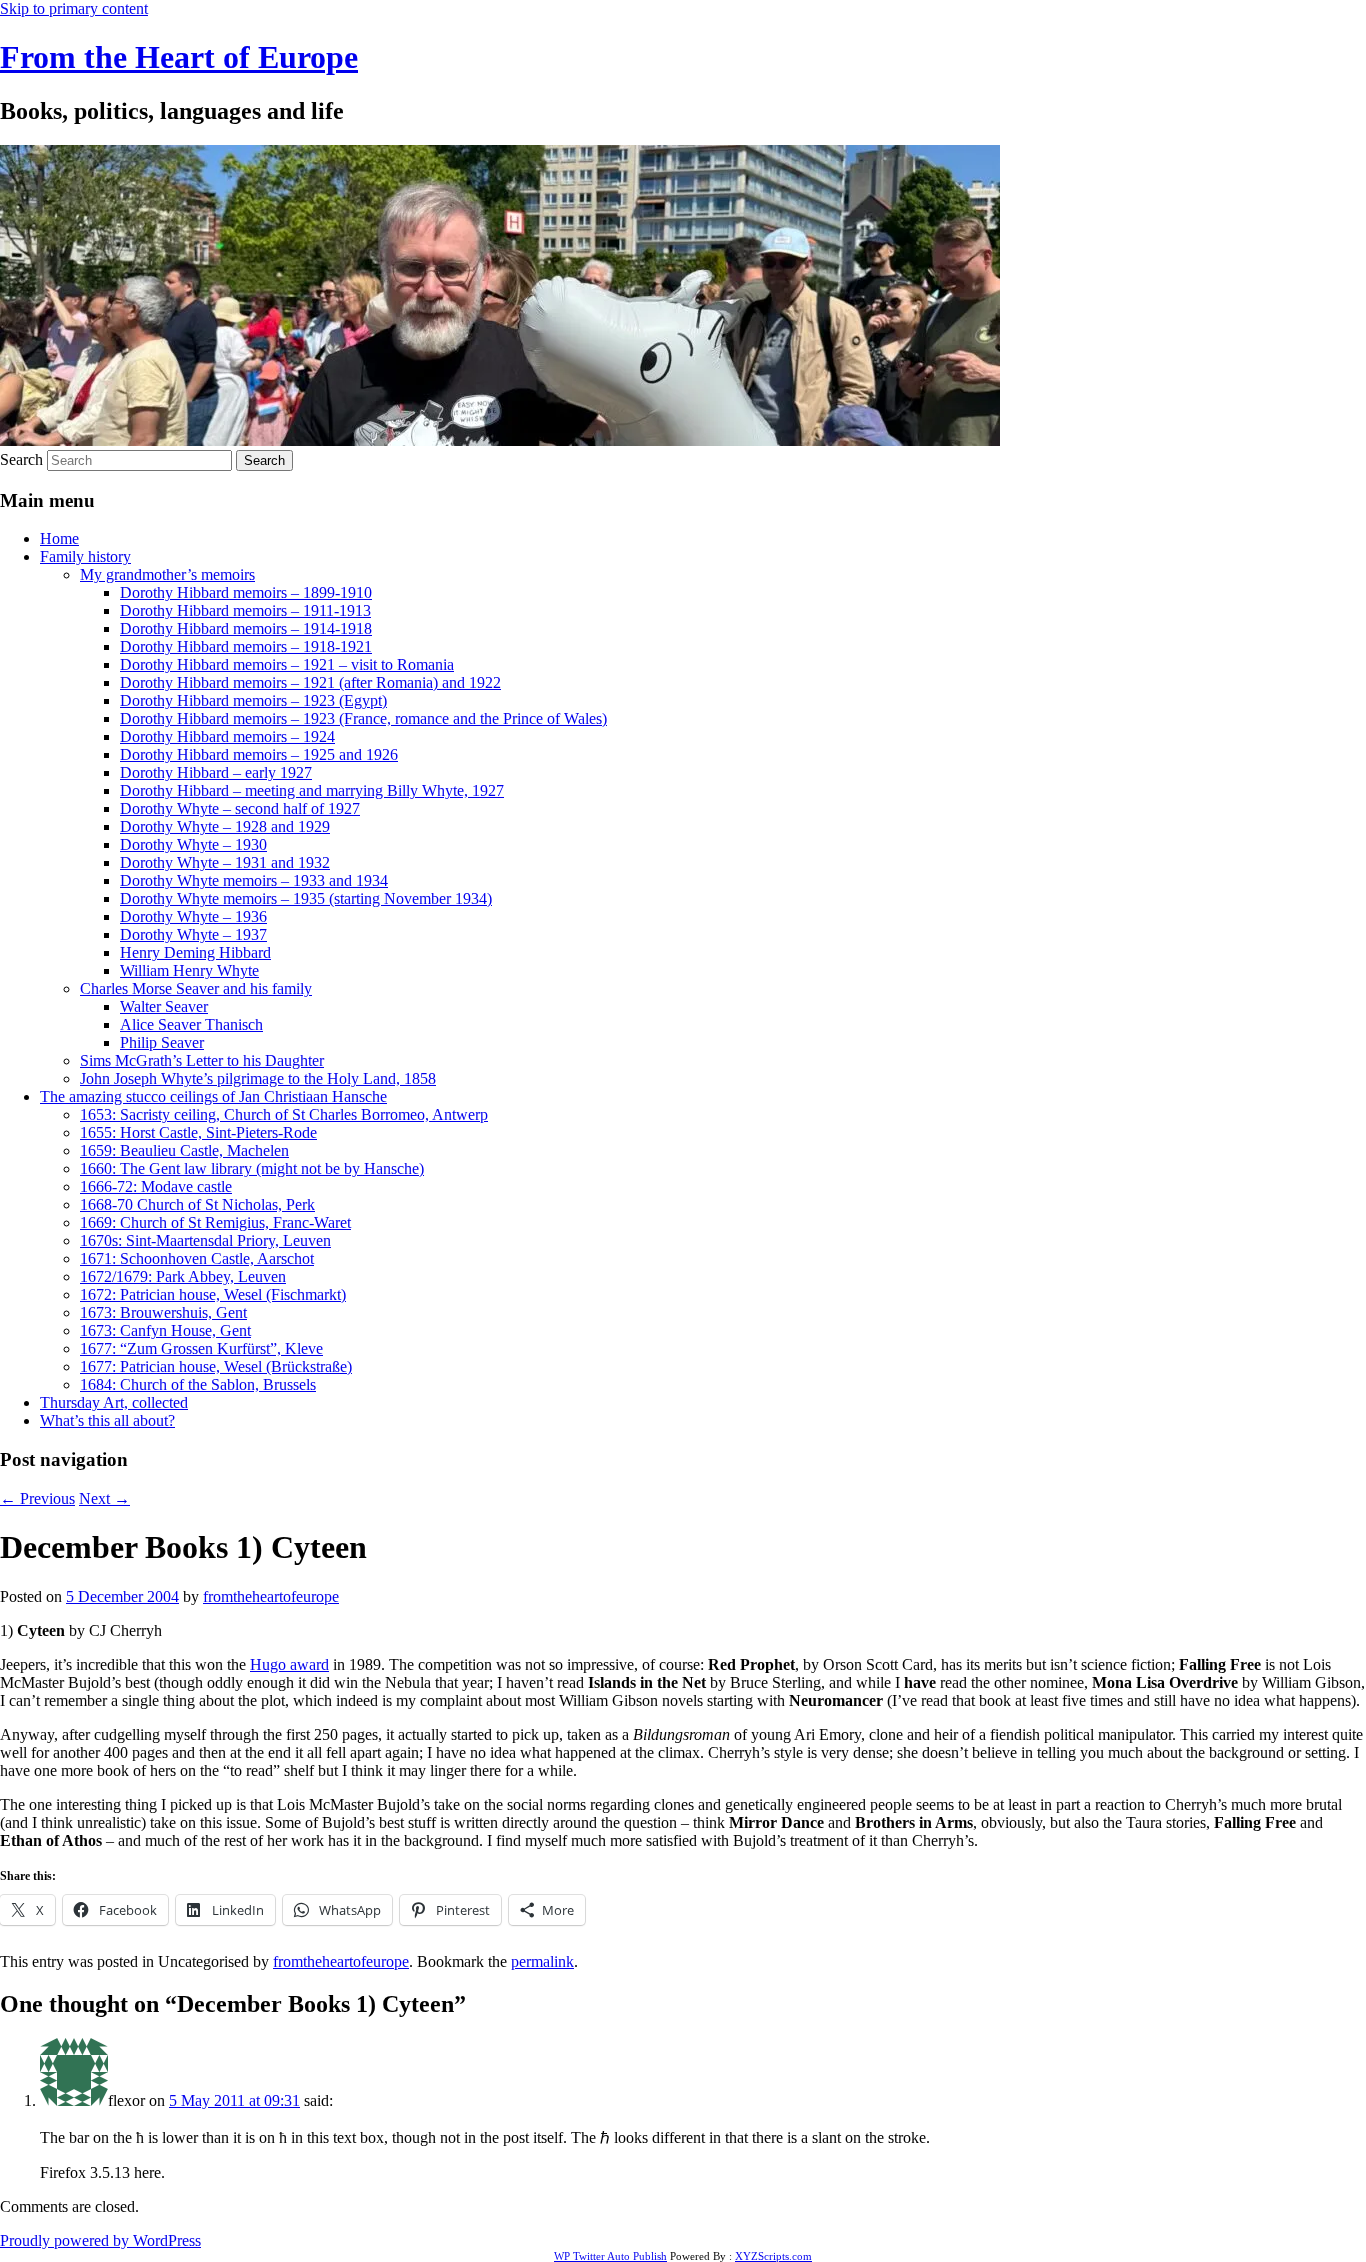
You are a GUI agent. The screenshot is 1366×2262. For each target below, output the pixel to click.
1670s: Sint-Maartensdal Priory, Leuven (205, 1240)
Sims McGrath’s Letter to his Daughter (202, 1060)
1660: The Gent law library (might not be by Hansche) (252, 1168)
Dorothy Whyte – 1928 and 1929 (225, 826)
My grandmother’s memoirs (167, 574)
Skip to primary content (74, 8)
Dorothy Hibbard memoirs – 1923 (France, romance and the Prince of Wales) (363, 718)
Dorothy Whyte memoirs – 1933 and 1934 (254, 880)
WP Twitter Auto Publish (610, 2256)
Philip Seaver (162, 1042)
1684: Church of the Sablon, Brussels (198, 1384)
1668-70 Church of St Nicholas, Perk (197, 1204)
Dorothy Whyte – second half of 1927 (240, 808)
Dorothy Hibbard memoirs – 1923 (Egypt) (253, 700)
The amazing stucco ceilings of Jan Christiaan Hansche (213, 1096)
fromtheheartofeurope (271, 1596)
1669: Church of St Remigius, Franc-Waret (215, 1222)
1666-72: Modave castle (156, 1186)
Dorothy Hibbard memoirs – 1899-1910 (246, 592)
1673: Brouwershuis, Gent (163, 1312)
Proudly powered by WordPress (100, 2240)
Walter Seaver (164, 1006)
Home (59, 538)
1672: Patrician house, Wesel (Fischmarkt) (213, 1294)
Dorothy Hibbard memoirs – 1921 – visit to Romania (287, 664)
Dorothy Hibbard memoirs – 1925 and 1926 (259, 754)
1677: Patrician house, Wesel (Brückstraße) (216, 1366)
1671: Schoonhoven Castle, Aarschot (197, 1258)
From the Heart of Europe (179, 57)
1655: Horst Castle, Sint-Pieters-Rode (198, 1132)
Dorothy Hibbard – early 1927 (216, 772)
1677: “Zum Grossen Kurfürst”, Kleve (201, 1348)
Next (104, 1498)
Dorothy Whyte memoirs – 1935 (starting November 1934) (306, 898)
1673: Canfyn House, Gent (165, 1330)
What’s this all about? (107, 1420)
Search (21, 459)
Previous (37, 1498)
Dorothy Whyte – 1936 (193, 916)
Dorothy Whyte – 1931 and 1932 (225, 862)
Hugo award (289, 1664)
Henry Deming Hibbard (195, 952)
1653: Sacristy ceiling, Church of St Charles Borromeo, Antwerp (284, 1114)
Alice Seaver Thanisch (191, 1024)
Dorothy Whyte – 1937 (193, 934)
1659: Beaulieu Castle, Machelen (184, 1150)
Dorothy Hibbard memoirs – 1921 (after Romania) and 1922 (310, 682)
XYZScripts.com (773, 2256)
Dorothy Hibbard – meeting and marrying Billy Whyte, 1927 (312, 790)
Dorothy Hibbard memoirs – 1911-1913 (245, 610)
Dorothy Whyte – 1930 (193, 844)
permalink (542, 1961)
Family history (85, 556)
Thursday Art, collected (114, 1402)
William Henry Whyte (189, 970)
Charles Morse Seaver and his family (196, 988)
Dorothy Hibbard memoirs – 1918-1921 (246, 646)
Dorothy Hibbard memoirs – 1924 (227, 736)
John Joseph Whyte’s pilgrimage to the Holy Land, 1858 (258, 1078)
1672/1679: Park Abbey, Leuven (183, 1276)
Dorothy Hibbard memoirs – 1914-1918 (246, 628)
